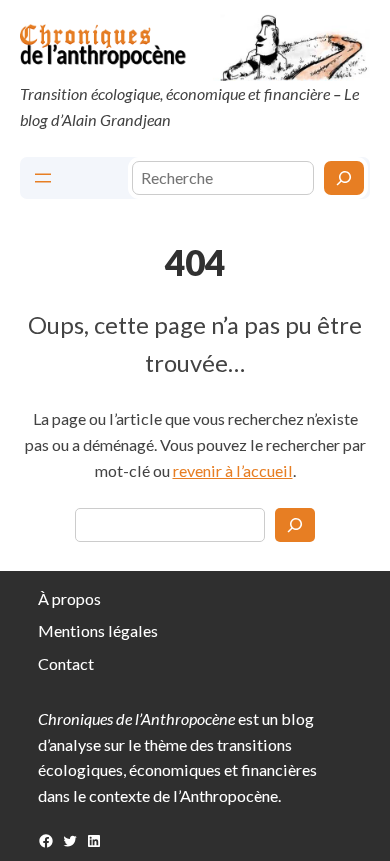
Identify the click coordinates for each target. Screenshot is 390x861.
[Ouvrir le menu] (43, 178)
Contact (66, 663)
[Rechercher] (344, 178)
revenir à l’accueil (233, 470)
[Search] (295, 525)
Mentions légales (98, 630)
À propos (69, 598)
